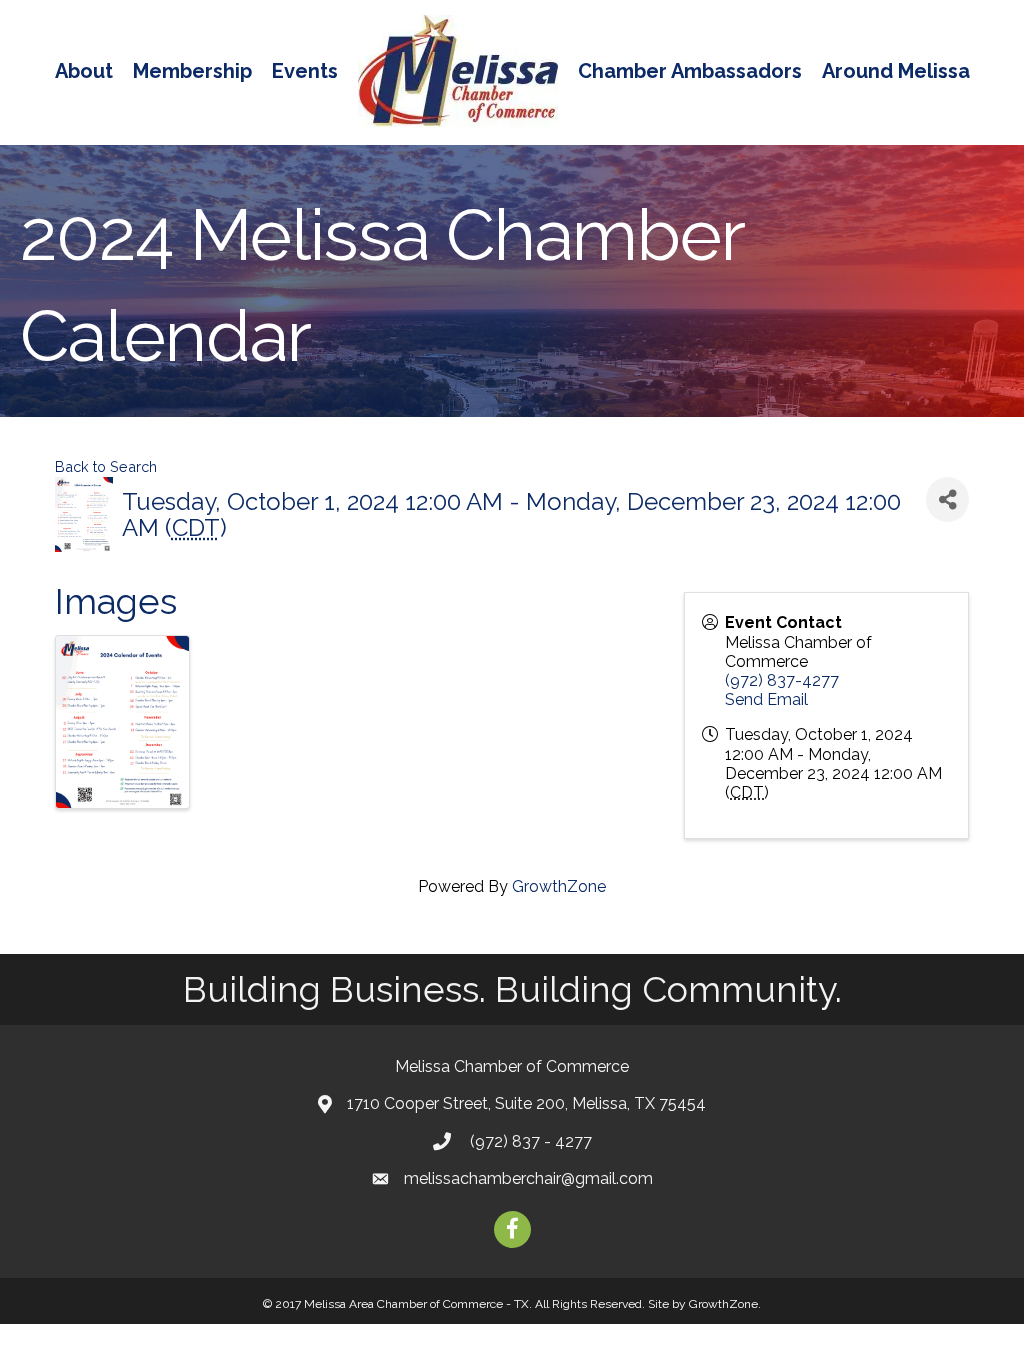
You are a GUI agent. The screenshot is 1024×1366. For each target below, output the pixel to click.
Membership (192, 71)
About (84, 71)
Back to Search (106, 466)
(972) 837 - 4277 (529, 1141)
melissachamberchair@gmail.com (528, 1178)
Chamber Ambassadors (690, 71)
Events (305, 71)
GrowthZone (559, 886)
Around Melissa (896, 71)
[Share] (947, 499)
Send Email (766, 699)
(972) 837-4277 (782, 680)
